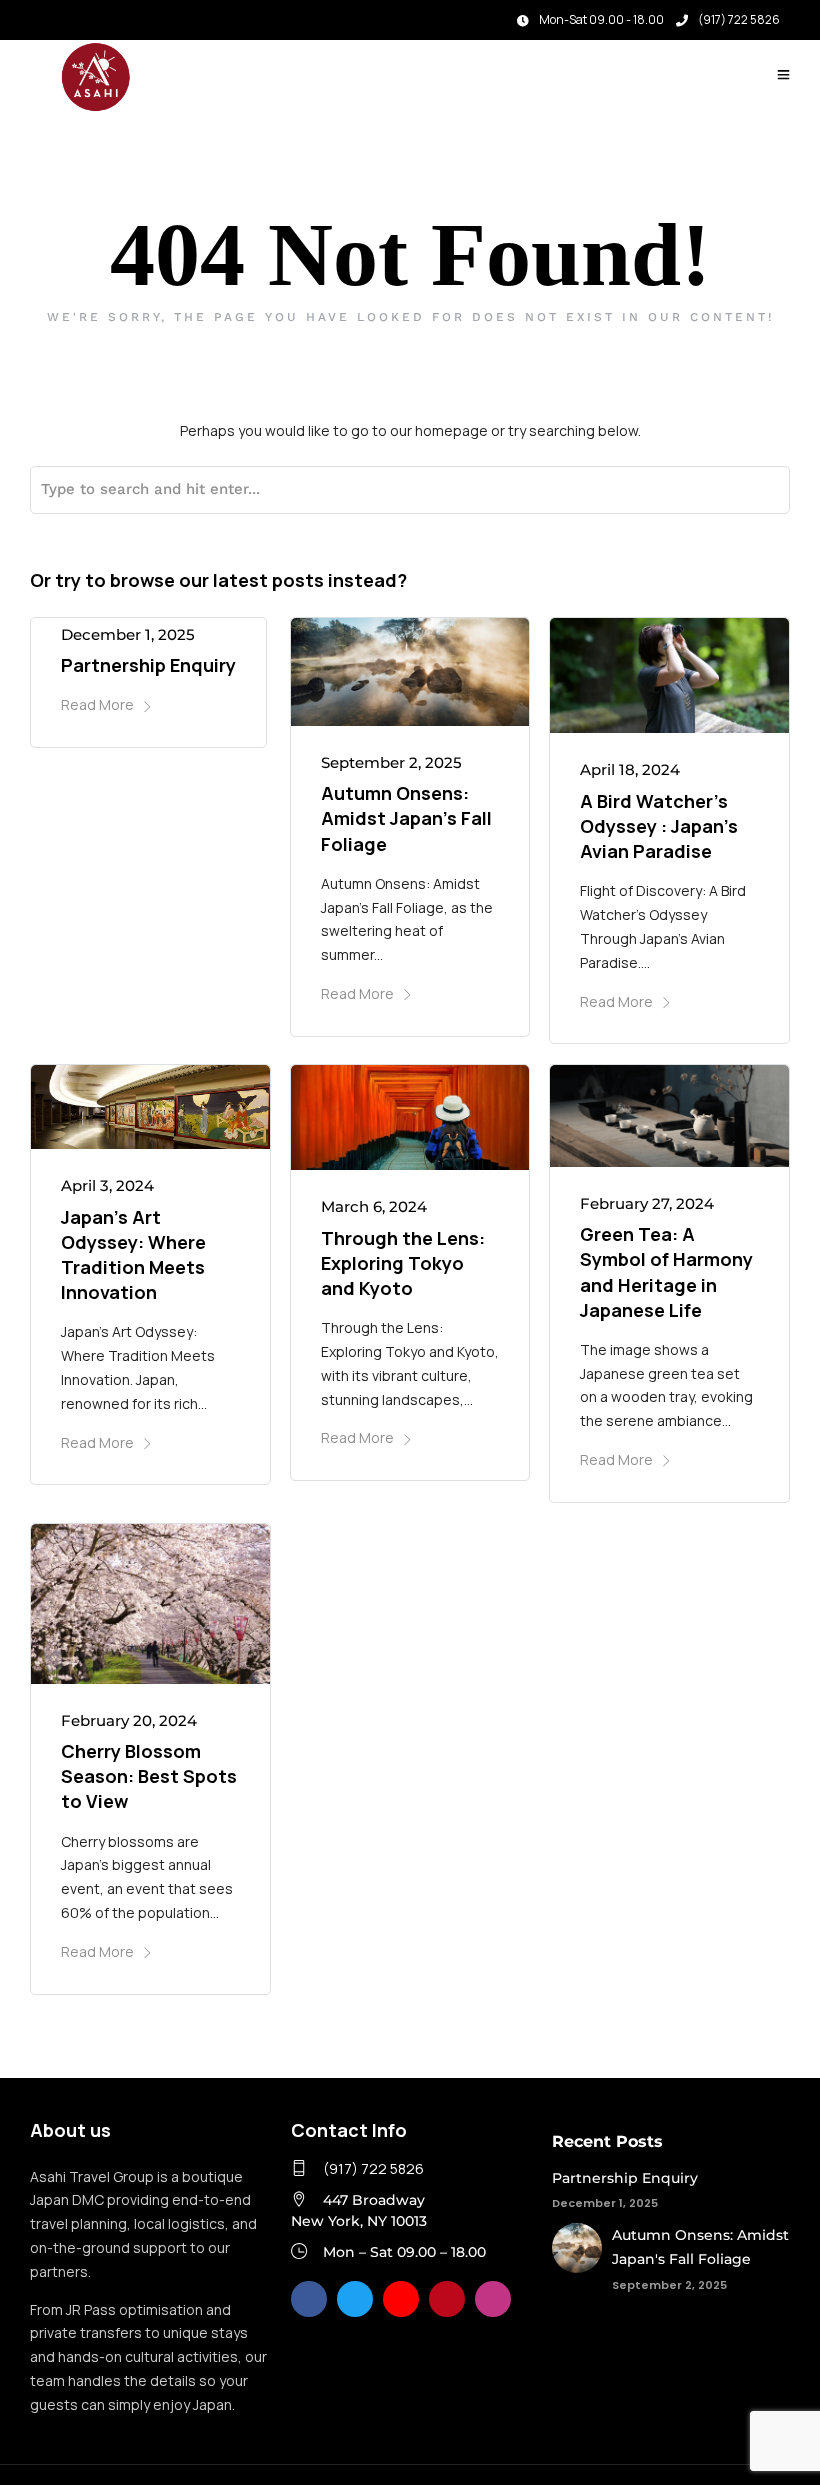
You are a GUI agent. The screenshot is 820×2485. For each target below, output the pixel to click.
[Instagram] (69, 15)
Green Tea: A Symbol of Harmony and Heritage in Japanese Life (666, 1272)
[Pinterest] (447, 2299)
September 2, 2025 (391, 762)
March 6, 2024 (374, 1206)
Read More (97, 704)
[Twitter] (355, 2299)
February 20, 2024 (129, 1720)
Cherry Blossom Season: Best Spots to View (149, 1776)
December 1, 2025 (128, 634)
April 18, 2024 (630, 769)
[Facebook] (309, 2299)
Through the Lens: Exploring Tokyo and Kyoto (403, 1263)
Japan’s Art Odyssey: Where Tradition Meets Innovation (133, 1255)
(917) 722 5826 (739, 19)
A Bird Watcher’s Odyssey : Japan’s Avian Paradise (659, 826)
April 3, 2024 (107, 1185)
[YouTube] (401, 2299)
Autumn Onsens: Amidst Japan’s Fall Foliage (406, 818)
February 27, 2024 (647, 1203)
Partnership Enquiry (148, 665)
